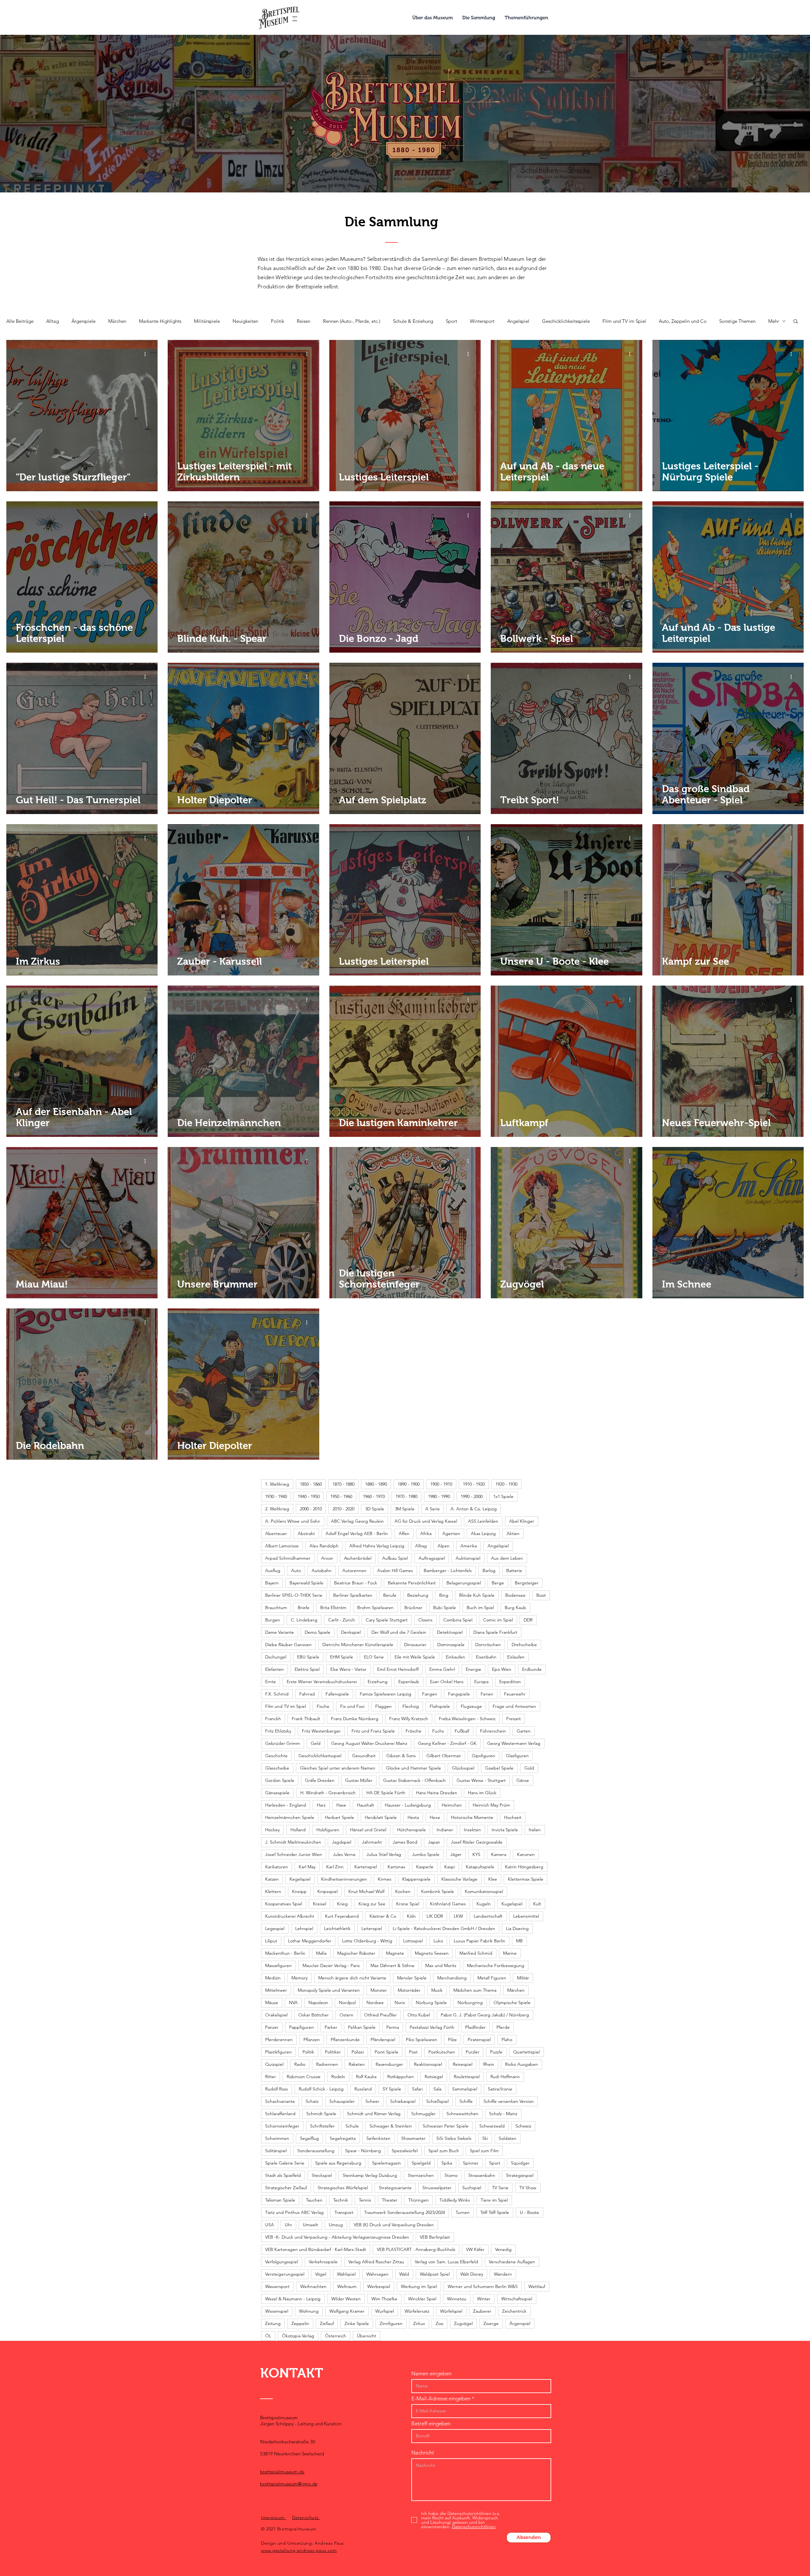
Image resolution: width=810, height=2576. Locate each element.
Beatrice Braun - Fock (356, 1583)
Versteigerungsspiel (285, 2274)
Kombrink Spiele (438, 1891)
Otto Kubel (419, 2015)
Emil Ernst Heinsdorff (398, 1669)
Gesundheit (364, 1756)
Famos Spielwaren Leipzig (386, 1694)
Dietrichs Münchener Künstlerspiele (358, 1645)
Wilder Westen (346, 2299)
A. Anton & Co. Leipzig (474, 1509)
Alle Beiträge (20, 321)
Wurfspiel (385, 2311)
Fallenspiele (337, 1694)
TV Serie (500, 2188)
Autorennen (354, 1570)
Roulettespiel (467, 2077)
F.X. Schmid (277, 1694)
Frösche (414, 1731)
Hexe (435, 1817)
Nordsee (375, 2003)
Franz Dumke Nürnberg (355, 1719)
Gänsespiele (277, 1793)
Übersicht (367, 2336)
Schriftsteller (322, 2126)
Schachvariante (280, 2101)
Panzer (272, 2027)
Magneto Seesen (432, 1953)
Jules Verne (344, 1854)
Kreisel (320, 1904)
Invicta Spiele (505, 1830)
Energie (474, 1669)
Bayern (272, 1583)
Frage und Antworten (514, 1706)
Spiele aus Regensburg (338, 2163)
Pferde (503, 2027)
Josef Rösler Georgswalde (477, 1842)
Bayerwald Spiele (306, 1583)
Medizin (273, 1978)
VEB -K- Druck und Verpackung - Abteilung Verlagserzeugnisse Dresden (337, 2237)
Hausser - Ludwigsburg (408, 1805)
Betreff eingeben (431, 2424)
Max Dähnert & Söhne (393, 1965)
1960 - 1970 (374, 1496)
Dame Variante (280, 1632)
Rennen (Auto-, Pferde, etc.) (352, 321)
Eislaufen (516, 1657)
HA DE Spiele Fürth (386, 1793)
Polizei (358, 2052)
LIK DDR (435, 1916)
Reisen (304, 321)
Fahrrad (307, 1694)
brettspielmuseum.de (282, 2472)
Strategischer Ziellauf (286, 2188)
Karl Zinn (335, 1867)
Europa (481, 1682)
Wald (404, 2274)
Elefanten (274, 1669)
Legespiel (275, 1928)
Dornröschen (488, 1645)
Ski (485, 2138)
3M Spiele (405, 1509)
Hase (341, 1805)
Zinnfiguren (391, 2323)
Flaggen (383, 1706)
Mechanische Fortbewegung (496, 1965)
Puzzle (496, 2052)
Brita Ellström (333, 1608)
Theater (390, 2200)
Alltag (53, 321)
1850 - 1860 (311, 1484)
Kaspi (450, 1867)
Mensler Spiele (412, 1978)
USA (270, 2225)
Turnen (463, 2212)
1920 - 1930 (506, 1484)
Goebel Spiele (499, 1768)
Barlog (489, 1570)
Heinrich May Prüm (491, 1805)
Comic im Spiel (498, 1620)
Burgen (273, 1620)
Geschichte (276, 1756)
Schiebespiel (403, 2101)
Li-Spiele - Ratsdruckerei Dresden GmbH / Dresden (444, 1928)
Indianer (445, 1830)
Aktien (513, 1533)
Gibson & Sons (401, 1756)
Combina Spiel (458, 1620)
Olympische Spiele (512, 2003)
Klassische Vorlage (459, 1879)
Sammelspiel (465, 2089)
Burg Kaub (515, 1608)
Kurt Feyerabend (342, 1916)
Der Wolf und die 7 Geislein (399, 1632)
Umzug (336, 2225)
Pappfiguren (302, 2027)
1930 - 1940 (276, 1496)
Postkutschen (442, 2052)
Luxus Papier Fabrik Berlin (480, 1941)
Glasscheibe (277, 1768)
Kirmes (385, 1879)
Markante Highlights (160, 321)
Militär (523, 1978)
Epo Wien (502, 1669)
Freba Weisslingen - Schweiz (467, 1719)
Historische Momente (472, 1817)
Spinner (471, 2163)
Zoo (439, 2323)
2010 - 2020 (343, 1509)
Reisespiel (463, 2064)
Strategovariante (395, 2188)
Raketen (357, 2064)
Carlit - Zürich (342, 1620)
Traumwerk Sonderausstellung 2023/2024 (405, 2212)
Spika (447, 2163)
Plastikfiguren (278, 2052)
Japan (434, 1842)
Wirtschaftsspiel (517, 2299)
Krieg (342, 1904)
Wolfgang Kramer (347, 2311)
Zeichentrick (514, 2311)
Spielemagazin (386, 2163)
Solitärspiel (276, 2151)
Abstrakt (306, 1533)
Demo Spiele (318, 1632)
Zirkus (419, 2323)
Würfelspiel (451, 2311)
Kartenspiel (366, 1867)
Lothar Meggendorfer (310, 1941)
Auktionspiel (468, 1558)
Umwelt (310, 2225)
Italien (535, 1830)
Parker (331, 2027)
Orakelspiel (276, 2015)
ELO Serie (374, 1657)
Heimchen (452, 1805)
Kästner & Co (383, 1916)
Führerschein (493, 1731)
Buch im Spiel (480, 1608)
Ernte (271, 1682)
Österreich (336, 2336)
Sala (437, 2089)
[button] (796, 322)
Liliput (271, 1941)
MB (519, 1941)
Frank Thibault (306, 1719)
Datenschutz (306, 2517)
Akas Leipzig (483, 1533)
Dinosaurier (415, 1645)
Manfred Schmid (476, 1953)
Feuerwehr (515, 1694)
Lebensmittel (526, 1916)
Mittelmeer (276, 1990)
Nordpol (347, 2003)
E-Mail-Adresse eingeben (441, 2399)
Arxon (327, 1558)
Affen (404, 1533)
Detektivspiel (450, 1632)
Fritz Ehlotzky (278, 1731)
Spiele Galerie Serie (285, 2163)
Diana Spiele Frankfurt (495, 1632)
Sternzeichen (421, 2175)
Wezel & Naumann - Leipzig (293, 2299)
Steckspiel (322, 2175)
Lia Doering (517, 1928)
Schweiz (523, 2126)
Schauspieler (342, 2101)
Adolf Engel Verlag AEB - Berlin (357, 1533)
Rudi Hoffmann (505, 2077)
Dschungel (276, 1657)
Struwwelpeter (437, 2188)
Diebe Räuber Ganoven (288, 1645)
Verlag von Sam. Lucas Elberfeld (446, 2262)
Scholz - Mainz (503, 2114)
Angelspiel (518, 321)
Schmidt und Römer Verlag (374, 2114)
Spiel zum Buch (444, 2151)
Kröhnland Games (448, 1904)
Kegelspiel (300, 1879)
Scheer (372, 2101)
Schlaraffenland (280, 2114)
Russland (363, 2089)
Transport (344, 2212)
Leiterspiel (372, 1928)
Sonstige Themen (737, 321)
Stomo (451, 2175)
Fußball (462, 1731)
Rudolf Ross (277, 2089)
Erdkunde (532, 1669)
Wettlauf (537, 2286)
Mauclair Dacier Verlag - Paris (331, 1965)
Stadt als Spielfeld (283, 2175)
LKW (458, 1916)
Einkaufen (455, 1657)
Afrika (426, 1533)
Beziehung (418, 1595)
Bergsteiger (527, 1583)
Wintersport (482, 321)
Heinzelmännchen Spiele (290, 1817)
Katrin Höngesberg (524, 1867)
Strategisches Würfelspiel (343, 2188)
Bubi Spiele (445, 1608)
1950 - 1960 (341, 1496)
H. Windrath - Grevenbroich (328, 1793)
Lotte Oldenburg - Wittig (367, 1941)
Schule (352, 2126)
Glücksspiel (463, 1768)
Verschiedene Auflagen (512, 2262)
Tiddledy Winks (455, 2200)
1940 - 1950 (309, 1496)
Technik (341, 2200)
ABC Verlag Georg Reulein (357, 1521)
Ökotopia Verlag (298, 2336)
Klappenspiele (416, 1879)
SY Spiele (392, 2089)
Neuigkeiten (245, 321)
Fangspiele (459, 1694)
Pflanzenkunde (345, 2040)
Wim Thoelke (384, 2299)
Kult (537, 1904)
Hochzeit (513, 1817)
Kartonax (396, 1867)
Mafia (321, 1953)
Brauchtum (276, 1608)
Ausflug (273, 1570)
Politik (277, 321)
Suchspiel (472, 2188)
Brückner (413, 1608)
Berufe (390, 1595)
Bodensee (515, 1595)
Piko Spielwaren (422, 2040)
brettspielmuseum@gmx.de (289, 2484)
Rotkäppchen (401, 2077)
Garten (524, 1731)
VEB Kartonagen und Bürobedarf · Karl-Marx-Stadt (316, 2249)
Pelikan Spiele (362, 2027)
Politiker (333, 2052)
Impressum (274, 2517)
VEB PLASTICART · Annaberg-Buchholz (416, 2249)
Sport (452, 321)
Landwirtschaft (488, 1916)
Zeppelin (300, 2323)
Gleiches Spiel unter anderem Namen (338, 1768)
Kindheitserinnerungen (344, 1879)
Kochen (403, 1891)
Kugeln (484, 1904)
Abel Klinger (522, 1521)
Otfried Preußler (380, 2015)
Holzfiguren (328, 1830)
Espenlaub (409, 1682)
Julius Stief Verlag (384, 1854)
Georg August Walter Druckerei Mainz (369, 1743)
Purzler (473, 2052)
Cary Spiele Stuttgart (387, 1620)
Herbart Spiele (340, 1817)
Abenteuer (276, 1533)
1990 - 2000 (472, 1496)
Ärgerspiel (520, 2323)
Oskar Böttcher (314, 2015)
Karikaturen (277, 1867)
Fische (323, 1706)
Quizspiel (274, 2064)
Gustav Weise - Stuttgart (481, 1780)
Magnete (395, 1953)
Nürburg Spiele (431, 2003)
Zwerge (491, 2323)
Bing (444, 1595)
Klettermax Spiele (526, 1879)
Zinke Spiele (357, 2323)
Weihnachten (313, 2286)
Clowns (425, 1620)
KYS (476, 1854)
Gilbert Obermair (444, 1756)
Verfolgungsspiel (282, 2262)
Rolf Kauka (366, 2077)
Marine (510, 1953)
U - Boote (530, 2212)
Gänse (523, 1780)
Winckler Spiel (422, 2299)
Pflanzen (312, 2040)
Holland (298, 1830)
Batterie (514, 1570)
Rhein (489, 2064)
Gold (529, 1768)
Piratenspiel (479, 2040)
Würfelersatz (417, 2311)
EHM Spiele (342, 1657)
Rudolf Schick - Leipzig (321, 2089)
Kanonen (526, 1854)
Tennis (365, 2200)
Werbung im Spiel (419, 2286)
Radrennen (327, 2064)
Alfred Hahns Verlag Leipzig (377, 1546)
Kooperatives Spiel (284, 1904)
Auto (296, 1570)
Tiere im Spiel (494, 2200)
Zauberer (482, 2311)
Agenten (451, 1533)
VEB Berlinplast (435, 2237)
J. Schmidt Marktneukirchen (293, 1842)
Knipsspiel (327, 1891)
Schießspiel (437, 2101)
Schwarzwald (492, 2126)
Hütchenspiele (411, 1830)
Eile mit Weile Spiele (415, 1657)
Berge (498, 1583)
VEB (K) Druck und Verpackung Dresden (394, 2225)
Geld (316, 1743)
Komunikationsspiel (484, 1891)
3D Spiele (375, 1509)
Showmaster (413, 2138)
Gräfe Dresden (320, 1780)
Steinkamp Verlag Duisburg (370, 2175)
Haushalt (365, 1805)
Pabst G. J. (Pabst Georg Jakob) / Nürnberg (485, 2015)
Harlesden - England (286, 1805)
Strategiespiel (520, 2175)
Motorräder (409, 1990)
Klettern (273, 1891)
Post (413, 2052)
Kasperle (425, 1867)
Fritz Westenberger (321, 1731)
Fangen (430, 1694)
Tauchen (314, 2200)
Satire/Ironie (500, 2089)
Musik (437, 1990)
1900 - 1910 (441, 1484)
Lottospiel (413, 1941)
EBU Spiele (308, 1657)
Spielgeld (421, 2163)
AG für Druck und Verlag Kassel (426, 1521)
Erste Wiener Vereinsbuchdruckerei (322, 1682)
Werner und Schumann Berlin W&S (483, 2286)
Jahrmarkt (372, 1842)
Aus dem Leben (507, 1558)
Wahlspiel (346, 2274)
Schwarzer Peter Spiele (446, 2126)
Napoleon (318, 2003)
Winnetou (457, 2299)
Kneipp (299, 1891)
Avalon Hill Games (395, 1570)
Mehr (774, 321)
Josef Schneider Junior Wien (294, 1854)
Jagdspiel (342, 1842)
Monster (379, 1990)
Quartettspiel (526, 2052)
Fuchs (438, 1731)
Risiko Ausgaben (521, 2064)
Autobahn (322, 1570)
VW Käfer (475, 2249)
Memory (299, 1978)
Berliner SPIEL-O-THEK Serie (294, 1595)
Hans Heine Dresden (437, 1793)
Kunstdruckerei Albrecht (290, 1916)
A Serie (433, 1509)
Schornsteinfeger (282, 2126)
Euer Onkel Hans (447, 1682)
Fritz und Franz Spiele (373, 1731)
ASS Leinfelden (483, 1521)
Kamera (499, 1854)
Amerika (469, 1546)
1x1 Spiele (503, 1496)
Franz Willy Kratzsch (409, 1719)
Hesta (413, 1817)
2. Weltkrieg (277, 1509)
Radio (300, 2064)
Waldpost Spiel (435, 2274)
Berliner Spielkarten (353, 1595)
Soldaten (508, 2138)
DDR (528, 1620)
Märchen (117, 321)
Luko (438, 1941)
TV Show (528, 2188)
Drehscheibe (524, 1645)
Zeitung (273, 2323)
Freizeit (514, 1719)
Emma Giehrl (442, 1669)
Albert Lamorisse (282, 1546)
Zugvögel (463, 2323)
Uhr (288, 2225)
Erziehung (378, 1682)
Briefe (304, 1608)
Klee (493, 1879)
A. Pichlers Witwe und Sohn (293, 1521)
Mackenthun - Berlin (285, 1953)
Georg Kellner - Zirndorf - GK (447, 1743)
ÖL (268, 2336)
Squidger (520, 2163)
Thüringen (418, 2200)
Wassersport (277, 2286)
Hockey (272, 1830)
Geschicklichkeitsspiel (320, 1756)
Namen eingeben (431, 2374)
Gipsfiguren (483, 1756)
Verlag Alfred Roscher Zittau (376, 2262)
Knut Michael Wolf (366, 1891)
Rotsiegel (434, 2077)
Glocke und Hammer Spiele (414, 1768)
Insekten (472, 1830)
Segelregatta (343, 2138)
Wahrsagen (377, 2274)
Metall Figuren (492, 1978)
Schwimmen (277, 2138)
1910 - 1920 (474, 1484)
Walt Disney (472, 2274)
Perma (393, 2027)
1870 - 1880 (343, 1484)
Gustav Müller (359, 1780)
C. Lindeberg (304, 1620)
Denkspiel (351, 1632)
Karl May (307, 1867)
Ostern (346, 2015)
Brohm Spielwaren (375, 1608)
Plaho (507, 2040)
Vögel (321, 2274)
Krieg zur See (372, 1904)
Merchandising (452, 1978)
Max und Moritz (441, 1965)
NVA (293, 2003)
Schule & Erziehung (413, 321)
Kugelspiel (512, 1904)
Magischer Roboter (356, 1953)
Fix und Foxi (352, 1706)
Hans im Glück (482, 1793)
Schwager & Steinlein (391, 2126)
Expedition (510, 1682)
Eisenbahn (486, 1657)
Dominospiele (451, 1645)
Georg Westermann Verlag (514, 1743)
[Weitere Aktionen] (147, 354)
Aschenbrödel (358, 1558)
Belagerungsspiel (464, 1583)
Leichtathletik (337, 1928)
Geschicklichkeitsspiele (566, 321)
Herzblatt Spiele (381, 1817)
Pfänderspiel (383, 2040)
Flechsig (411, 1706)
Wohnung (309, 2311)
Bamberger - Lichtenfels (448, 1570)
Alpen (444, 1546)
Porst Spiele (386, 2052)
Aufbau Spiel (395, 1558)
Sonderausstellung (316, 2151)
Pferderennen (279, 2040)
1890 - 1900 (409, 1484)
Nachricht (423, 2453)
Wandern (503, 2274)
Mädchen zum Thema (475, 1990)
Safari (417, 2089)
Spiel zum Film (484, 2151)
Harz (321, 1805)
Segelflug (309, 2138)
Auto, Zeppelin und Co (683, 321)
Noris (400, 2003)
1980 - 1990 (439, 1496)
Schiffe (466, 2101)
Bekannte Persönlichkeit (412, 1583)
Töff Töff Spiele (495, 2212)
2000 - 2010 (311, 1509)
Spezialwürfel (405, 2151)
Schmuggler (424, 2114)
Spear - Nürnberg (363, 2151)
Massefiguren (278, 1965)
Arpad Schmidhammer (288, 1558)
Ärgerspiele (84, 321)
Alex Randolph (324, 1546)
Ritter (271, 2077)
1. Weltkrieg (277, 1484)
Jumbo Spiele (426, 1854)
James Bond (405, 1842)
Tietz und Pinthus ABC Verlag (294, 2212)
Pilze (452, 2040)
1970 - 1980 (406, 1496)
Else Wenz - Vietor (348, 1669)
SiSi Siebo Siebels (454, 2138)
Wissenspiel (277, 2311)
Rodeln (338, 2077)
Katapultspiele (480, 1867)
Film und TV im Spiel (624, 321)
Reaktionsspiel (428, 2064)
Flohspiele (440, 1706)
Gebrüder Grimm (283, 1743)
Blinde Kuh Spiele (477, 1595)
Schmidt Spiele (321, 2114)
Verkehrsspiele (323, 2262)
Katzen (272, 1879)
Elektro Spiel (307, 1669)
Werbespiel (379, 2286)
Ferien (487, 1694)
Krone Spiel (408, 1904)
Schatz (312, 2101)
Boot (541, 1595)
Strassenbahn (482, 2175)
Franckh (273, 1719)
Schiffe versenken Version (509, 2101)
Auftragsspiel (432, 1558)
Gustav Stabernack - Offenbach (414, 1780)
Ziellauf (327, 2323)
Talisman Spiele (280, 2200)
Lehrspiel (304, 1928)
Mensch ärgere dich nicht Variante (352, 1978)
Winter (484, 2299)
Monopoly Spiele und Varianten (329, 1990)
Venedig (503, 2249)
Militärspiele (207, 321)
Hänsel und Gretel (368, 1830)
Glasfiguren (517, 1756)
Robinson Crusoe (304, 2077)
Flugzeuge (471, 1706)
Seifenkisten (378, 2138)
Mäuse (272, 2003)
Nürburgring (470, 2003)
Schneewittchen (462, 2114)
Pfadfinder (475, 2027)
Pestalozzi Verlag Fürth (432, 2027)
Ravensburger (389, 2064)
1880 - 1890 (376, 1484)
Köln (411, 1916)
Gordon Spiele (280, 1780)
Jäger (456, 1854)
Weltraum (347, 2286)
